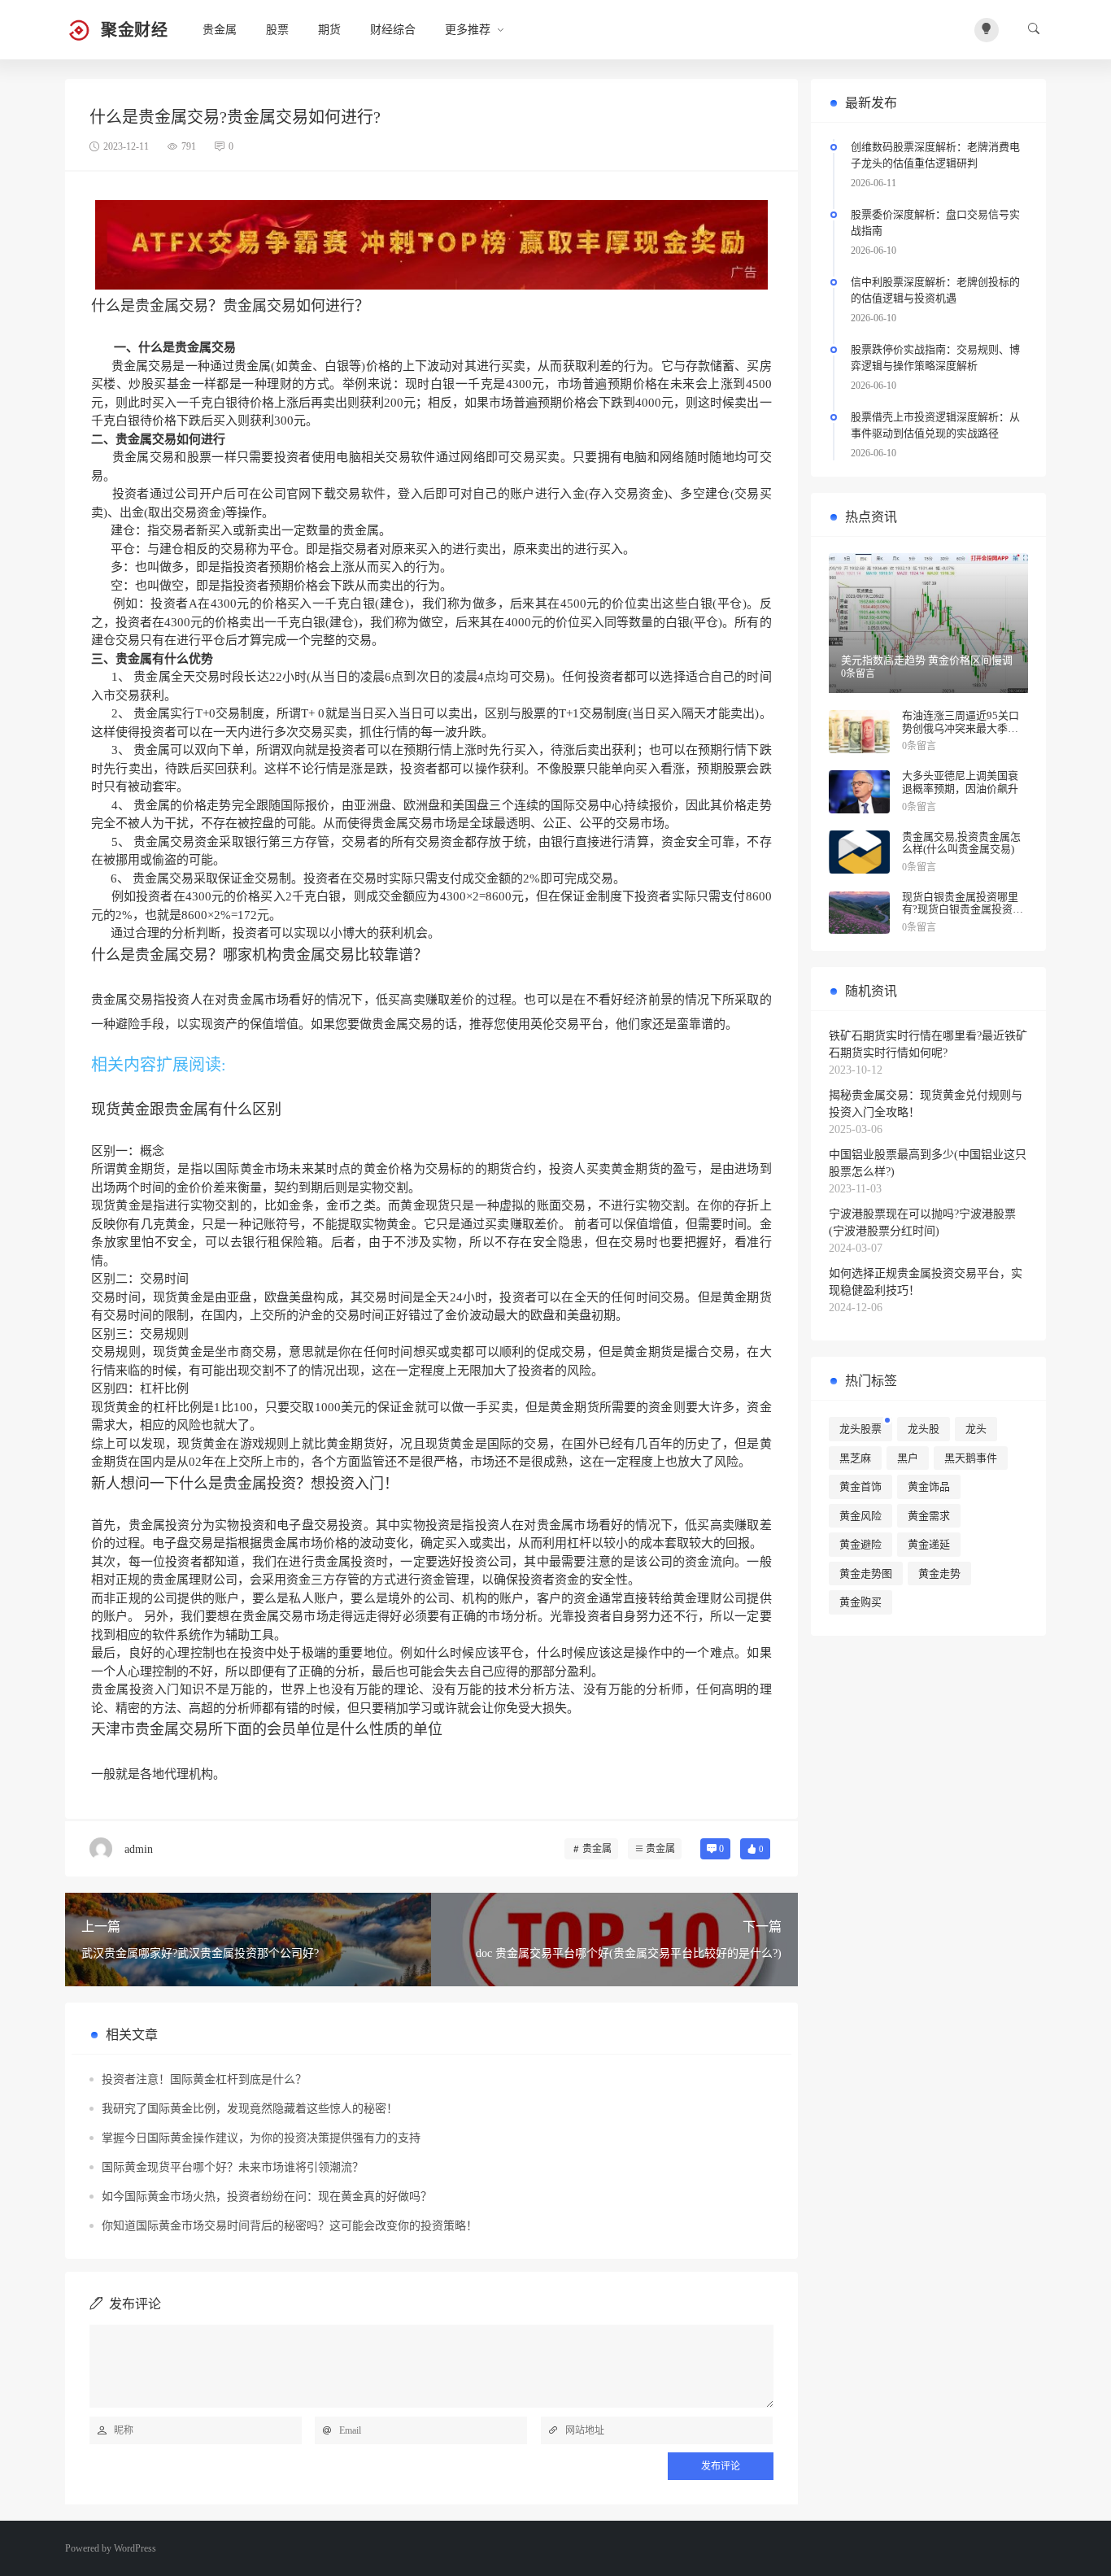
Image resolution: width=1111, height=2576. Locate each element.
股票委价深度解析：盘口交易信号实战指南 (935, 222)
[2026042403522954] (431, 244)
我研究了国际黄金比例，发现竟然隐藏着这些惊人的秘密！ (250, 2109)
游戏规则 (265, 1444)
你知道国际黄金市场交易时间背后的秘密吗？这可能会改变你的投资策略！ (290, 2226)
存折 (747, 1205)
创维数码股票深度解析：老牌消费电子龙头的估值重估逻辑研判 (935, 155)
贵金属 (220, 30)
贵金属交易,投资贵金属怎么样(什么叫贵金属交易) (961, 843)
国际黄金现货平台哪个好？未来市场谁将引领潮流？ (233, 2167)
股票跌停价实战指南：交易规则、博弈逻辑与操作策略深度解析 (935, 357)
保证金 (396, 1407)
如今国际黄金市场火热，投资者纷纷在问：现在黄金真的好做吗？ (267, 2197)
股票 (277, 30)
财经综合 (393, 30)
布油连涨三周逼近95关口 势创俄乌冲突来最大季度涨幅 (961, 728)
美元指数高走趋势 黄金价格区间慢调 (927, 660)
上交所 (268, 1315)
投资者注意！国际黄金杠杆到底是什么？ (204, 2079)
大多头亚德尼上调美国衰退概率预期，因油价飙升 (960, 782)
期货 (329, 30)
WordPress (135, 2548)
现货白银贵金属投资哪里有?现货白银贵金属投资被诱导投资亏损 (963, 909)
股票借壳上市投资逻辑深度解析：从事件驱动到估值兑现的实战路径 (935, 425)
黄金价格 (388, 1169)
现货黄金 (116, 1205)
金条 (301, 1205)
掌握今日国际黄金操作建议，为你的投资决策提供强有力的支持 (261, 2138)
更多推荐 (468, 30)
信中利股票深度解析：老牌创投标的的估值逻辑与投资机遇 (935, 290)
